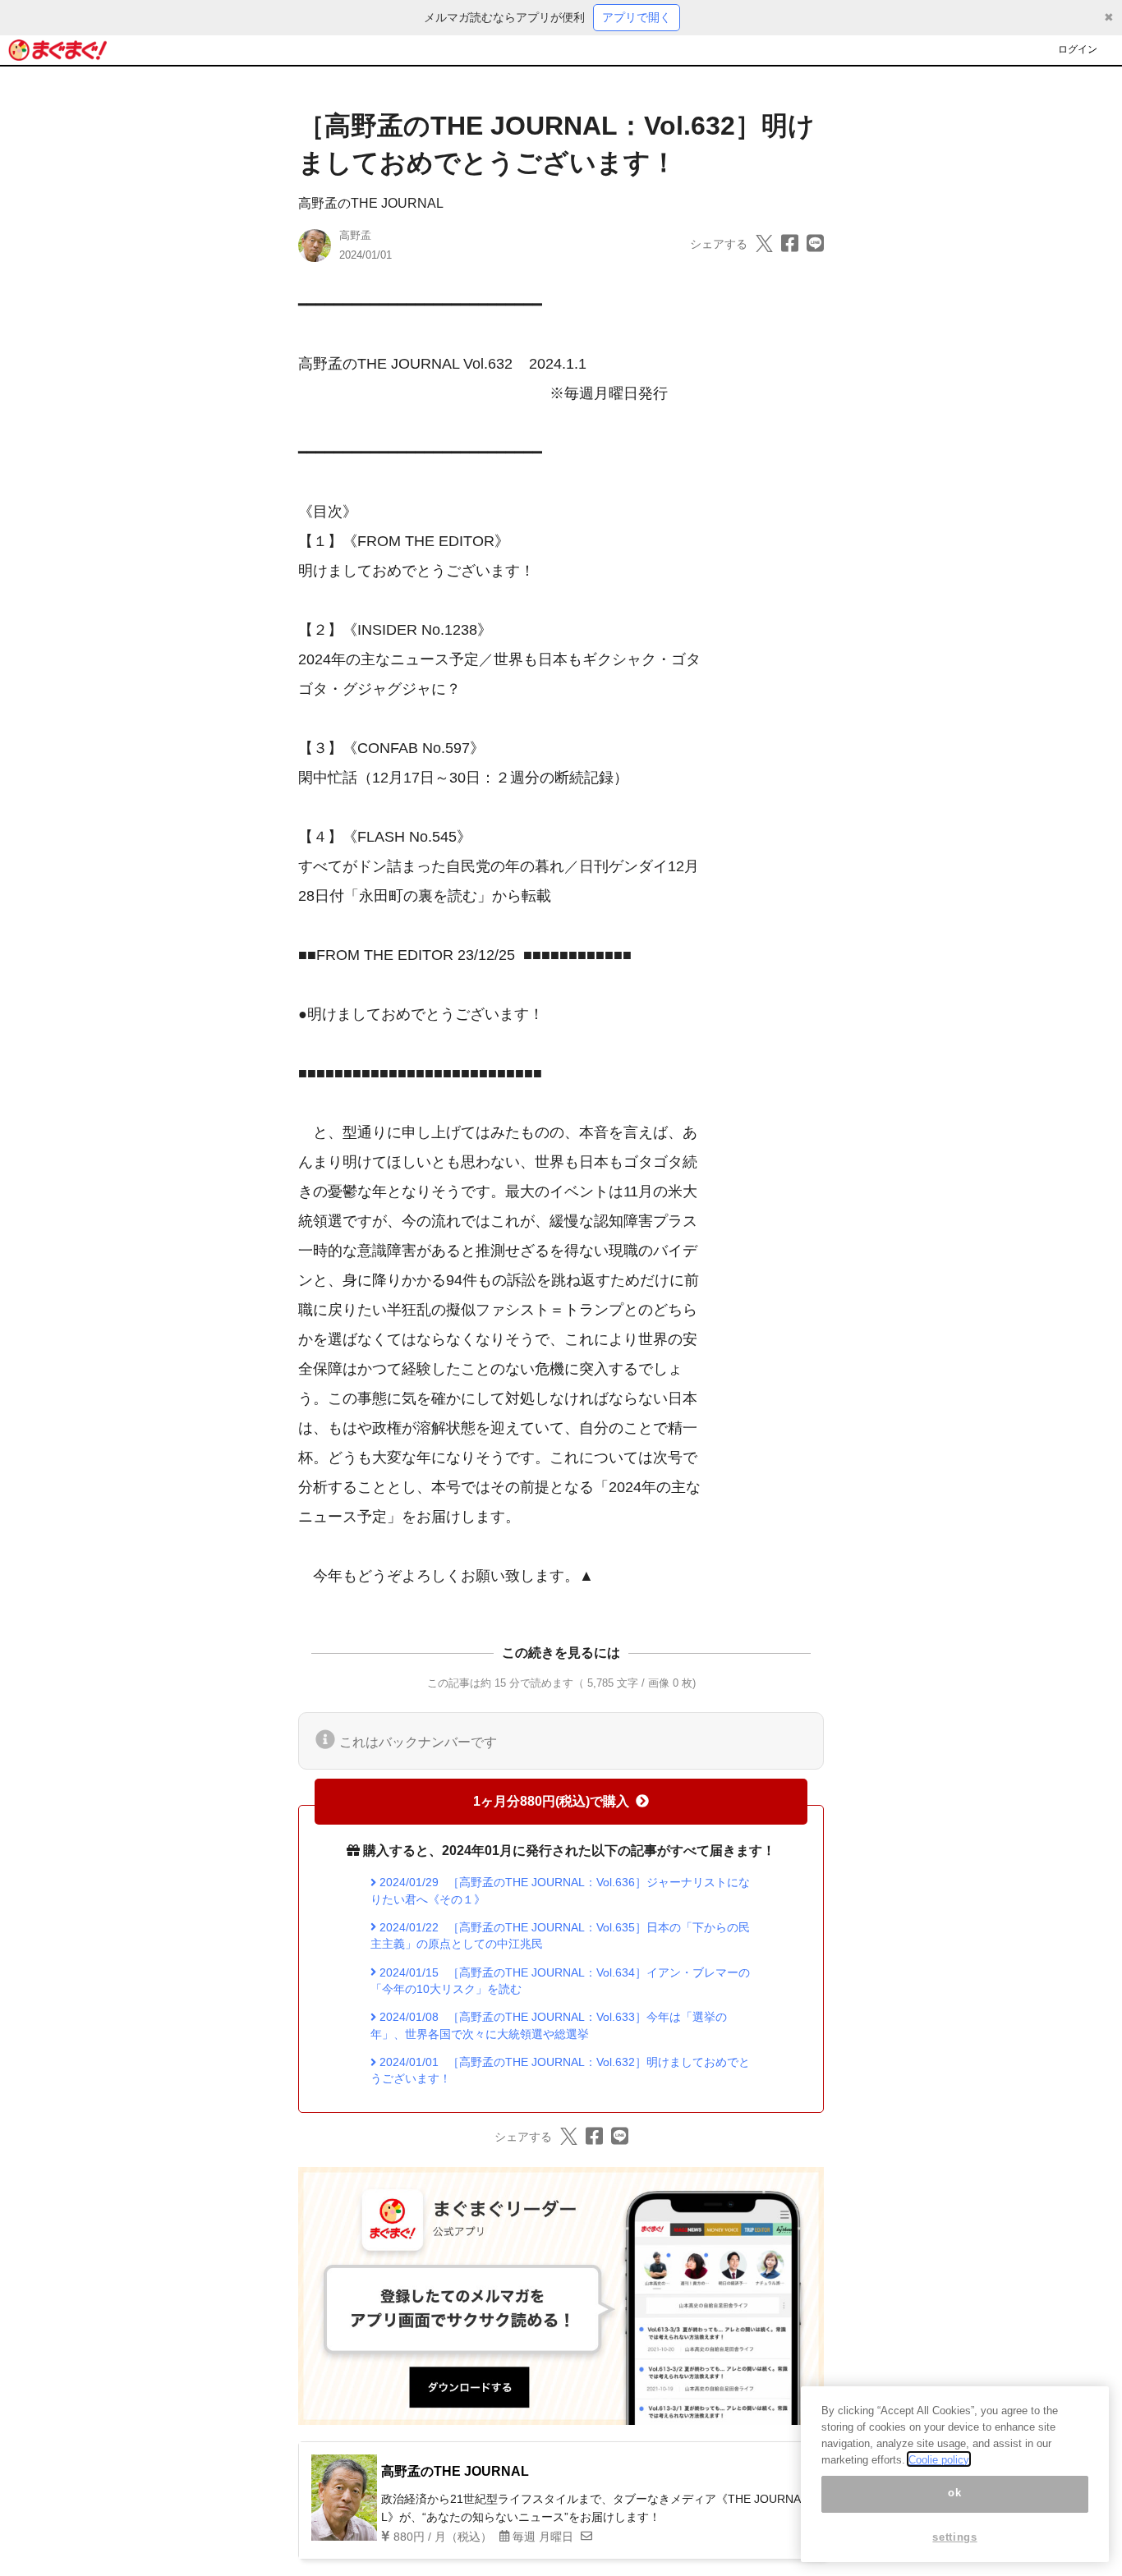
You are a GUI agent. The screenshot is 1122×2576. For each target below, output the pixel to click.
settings (954, 2537)
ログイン (1078, 49)
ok (954, 2493)
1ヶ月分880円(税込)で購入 (551, 1801)
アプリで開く (637, 17)
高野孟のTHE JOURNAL (371, 203)
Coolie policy (939, 2459)
